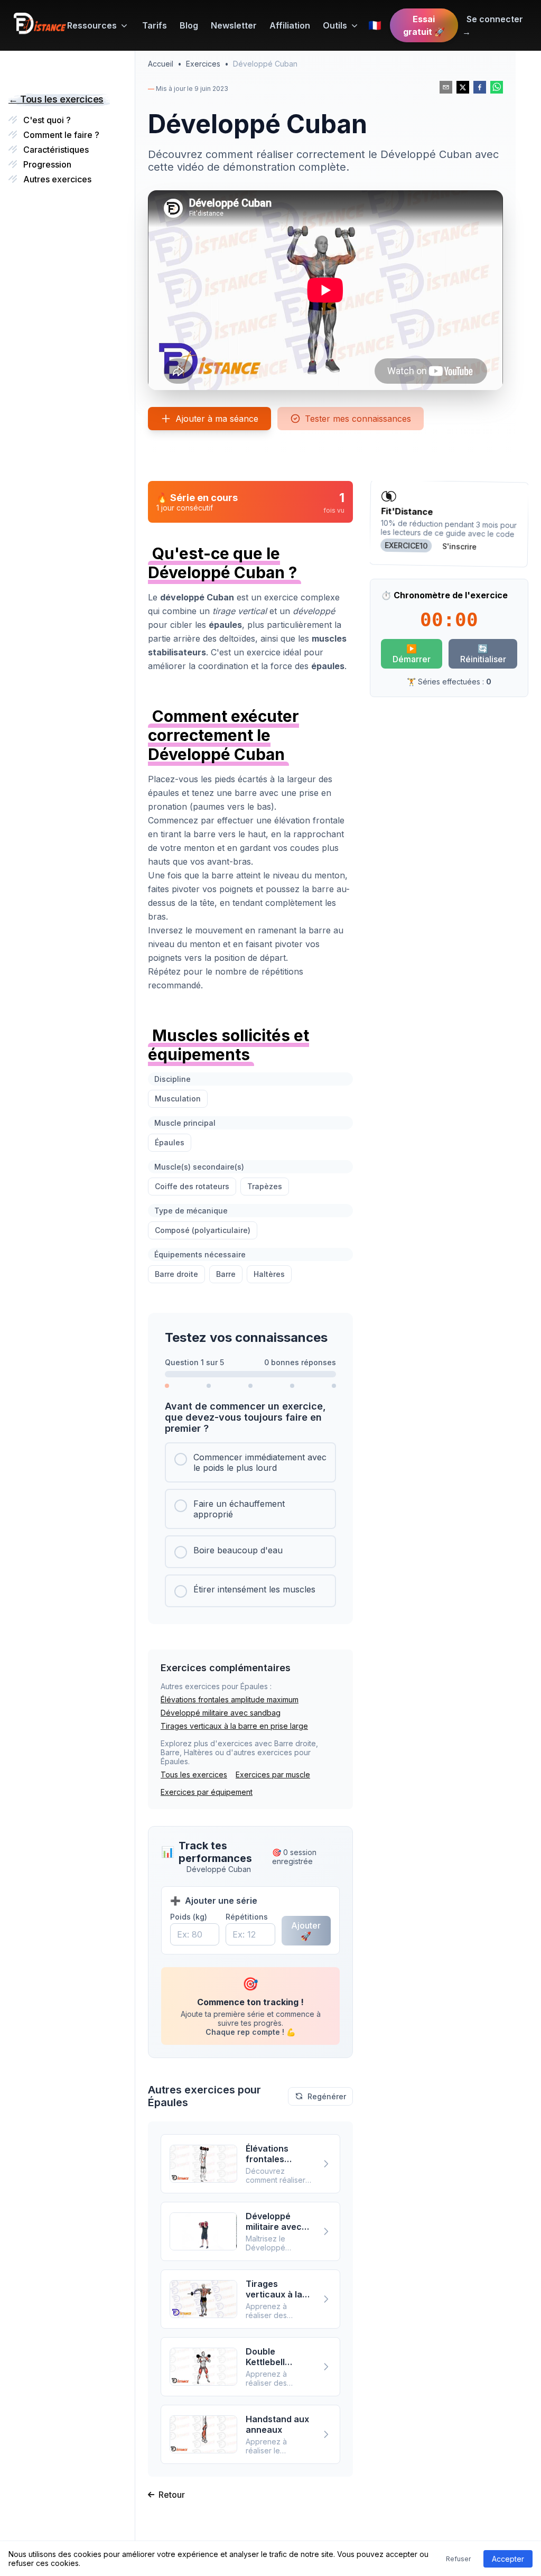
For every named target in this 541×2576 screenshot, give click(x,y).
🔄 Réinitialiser (483, 654)
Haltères (269, 1274)
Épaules (170, 1142)
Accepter (508, 2559)
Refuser (458, 2559)
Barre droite (176, 1274)
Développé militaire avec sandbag (221, 1713)
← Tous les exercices (56, 99)
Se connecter (493, 25)
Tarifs (155, 25)
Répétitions (247, 1917)
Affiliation (290, 25)
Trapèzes (265, 1186)
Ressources (92, 25)
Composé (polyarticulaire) (203, 1230)
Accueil (161, 64)
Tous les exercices (194, 1775)
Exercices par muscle (273, 1775)
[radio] (250, 1462)
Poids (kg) (189, 1917)
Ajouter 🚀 (306, 1931)
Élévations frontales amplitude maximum (230, 1699)
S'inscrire (459, 546)
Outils (335, 25)
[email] (446, 87)
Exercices (203, 64)
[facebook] (480, 87)
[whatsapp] (497, 87)
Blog (189, 25)
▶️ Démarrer (412, 654)
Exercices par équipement (207, 1792)
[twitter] (463, 87)
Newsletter (234, 25)
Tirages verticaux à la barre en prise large (234, 1726)
